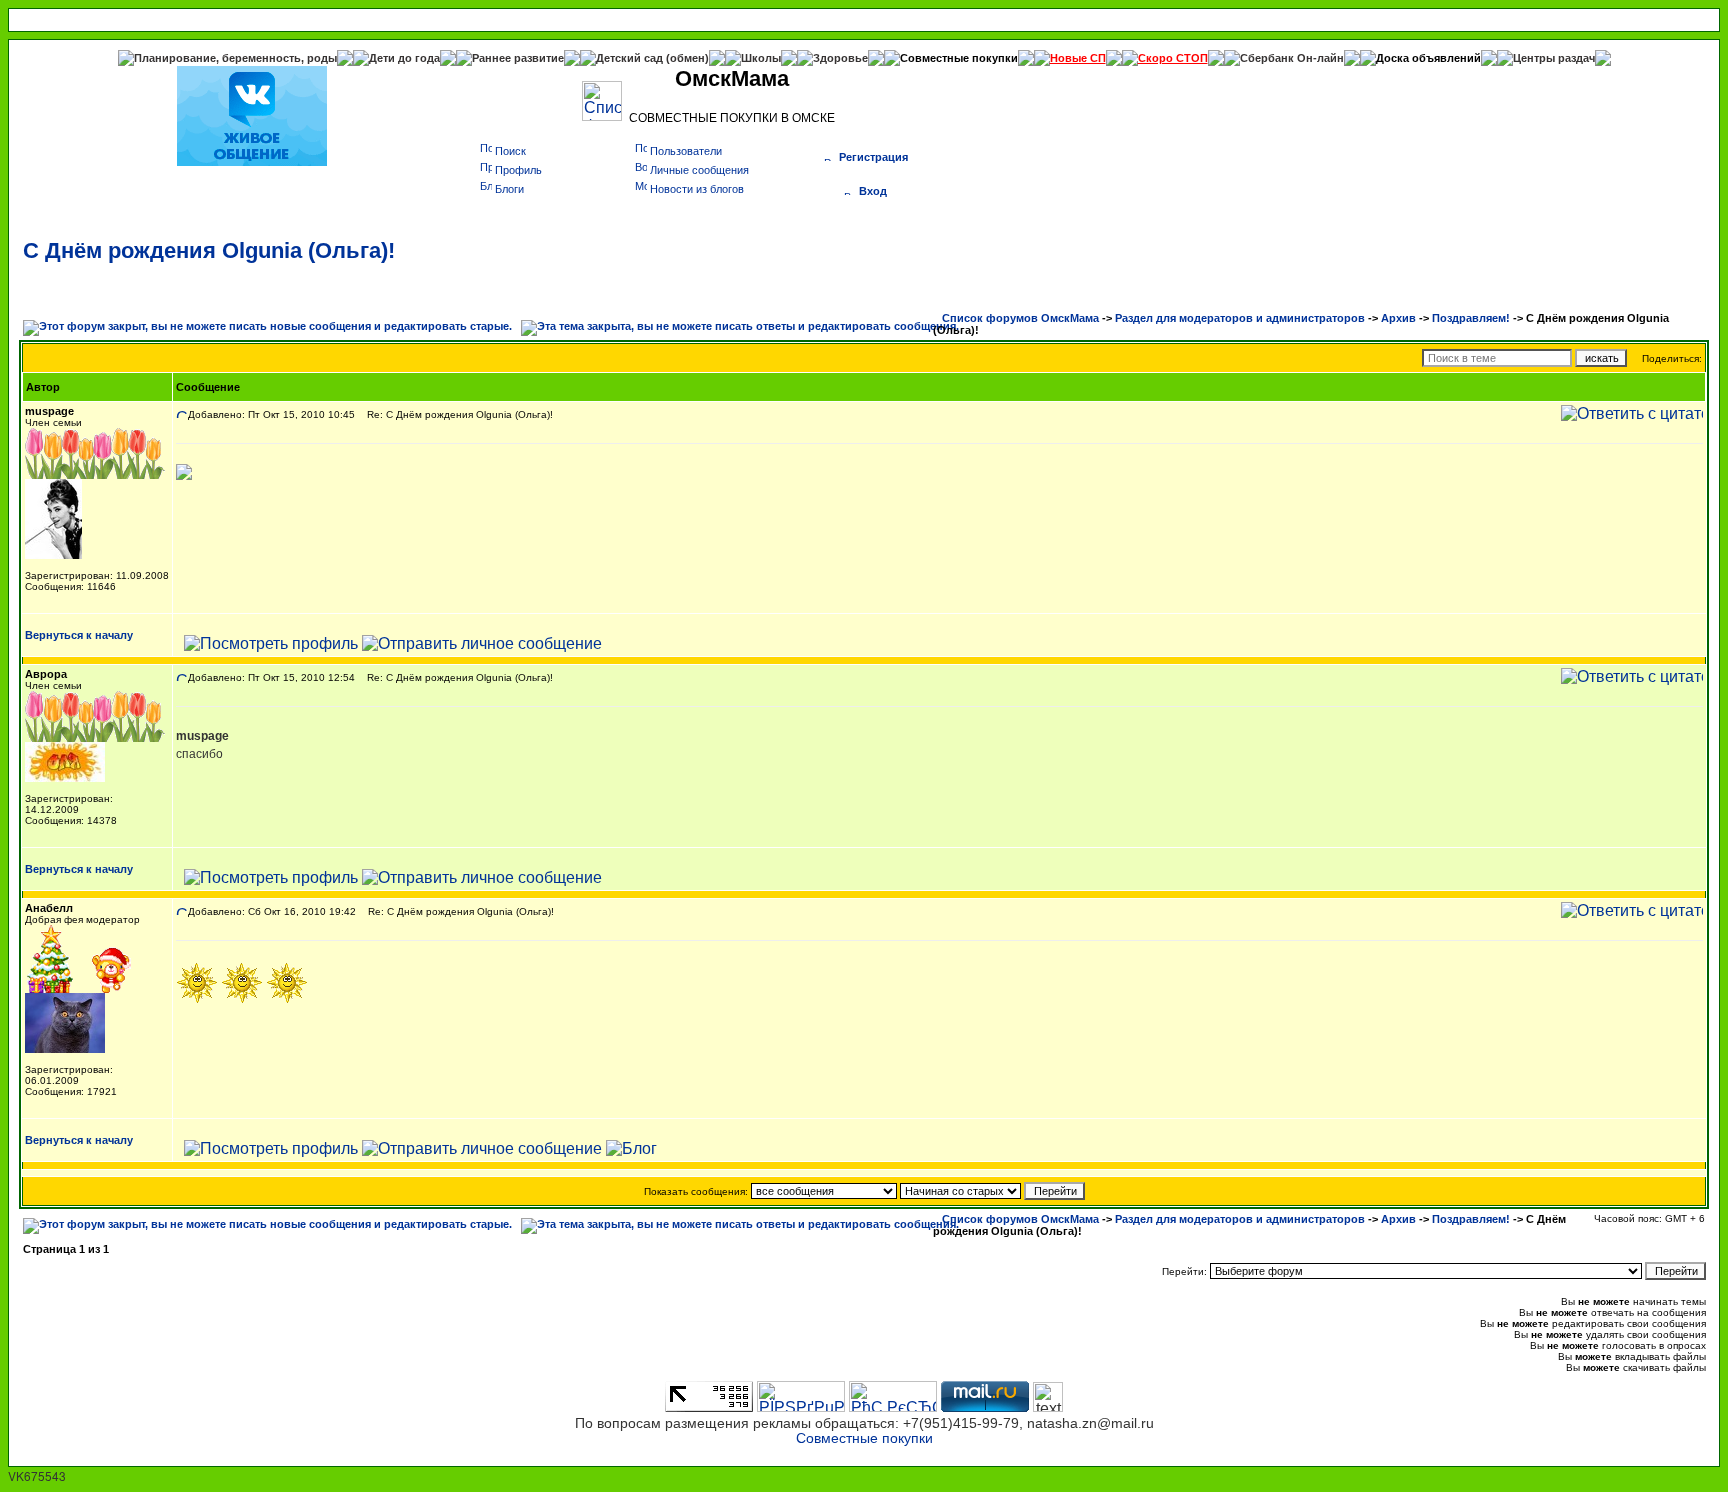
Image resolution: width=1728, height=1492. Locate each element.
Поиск (510, 151)
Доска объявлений (1428, 58)
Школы (761, 58)
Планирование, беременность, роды (235, 58)
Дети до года (404, 58)
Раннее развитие (518, 58)
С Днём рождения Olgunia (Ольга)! (209, 250)
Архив (1398, 318)
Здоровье (840, 58)
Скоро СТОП (1173, 58)
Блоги (509, 189)
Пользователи (686, 151)
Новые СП (1078, 58)
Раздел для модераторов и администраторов (1240, 318)
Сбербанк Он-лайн (1292, 58)
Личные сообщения (699, 170)
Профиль (518, 170)
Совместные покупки (959, 58)
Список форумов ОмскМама (1020, 318)
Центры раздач (1554, 58)
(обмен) (687, 58)
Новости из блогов (697, 189)
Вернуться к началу (79, 635)
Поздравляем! (1471, 318)
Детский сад (631, 58)
